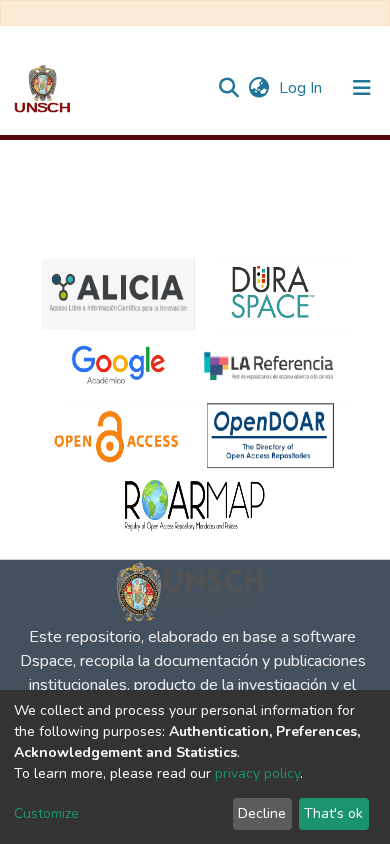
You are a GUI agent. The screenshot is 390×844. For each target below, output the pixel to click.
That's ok (333, 813)
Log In (302, 88)
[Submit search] (228, 88)
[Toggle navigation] (362, 88)
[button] (258, 88)
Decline (262, 813)
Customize (46, 813)
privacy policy (257, 773)
